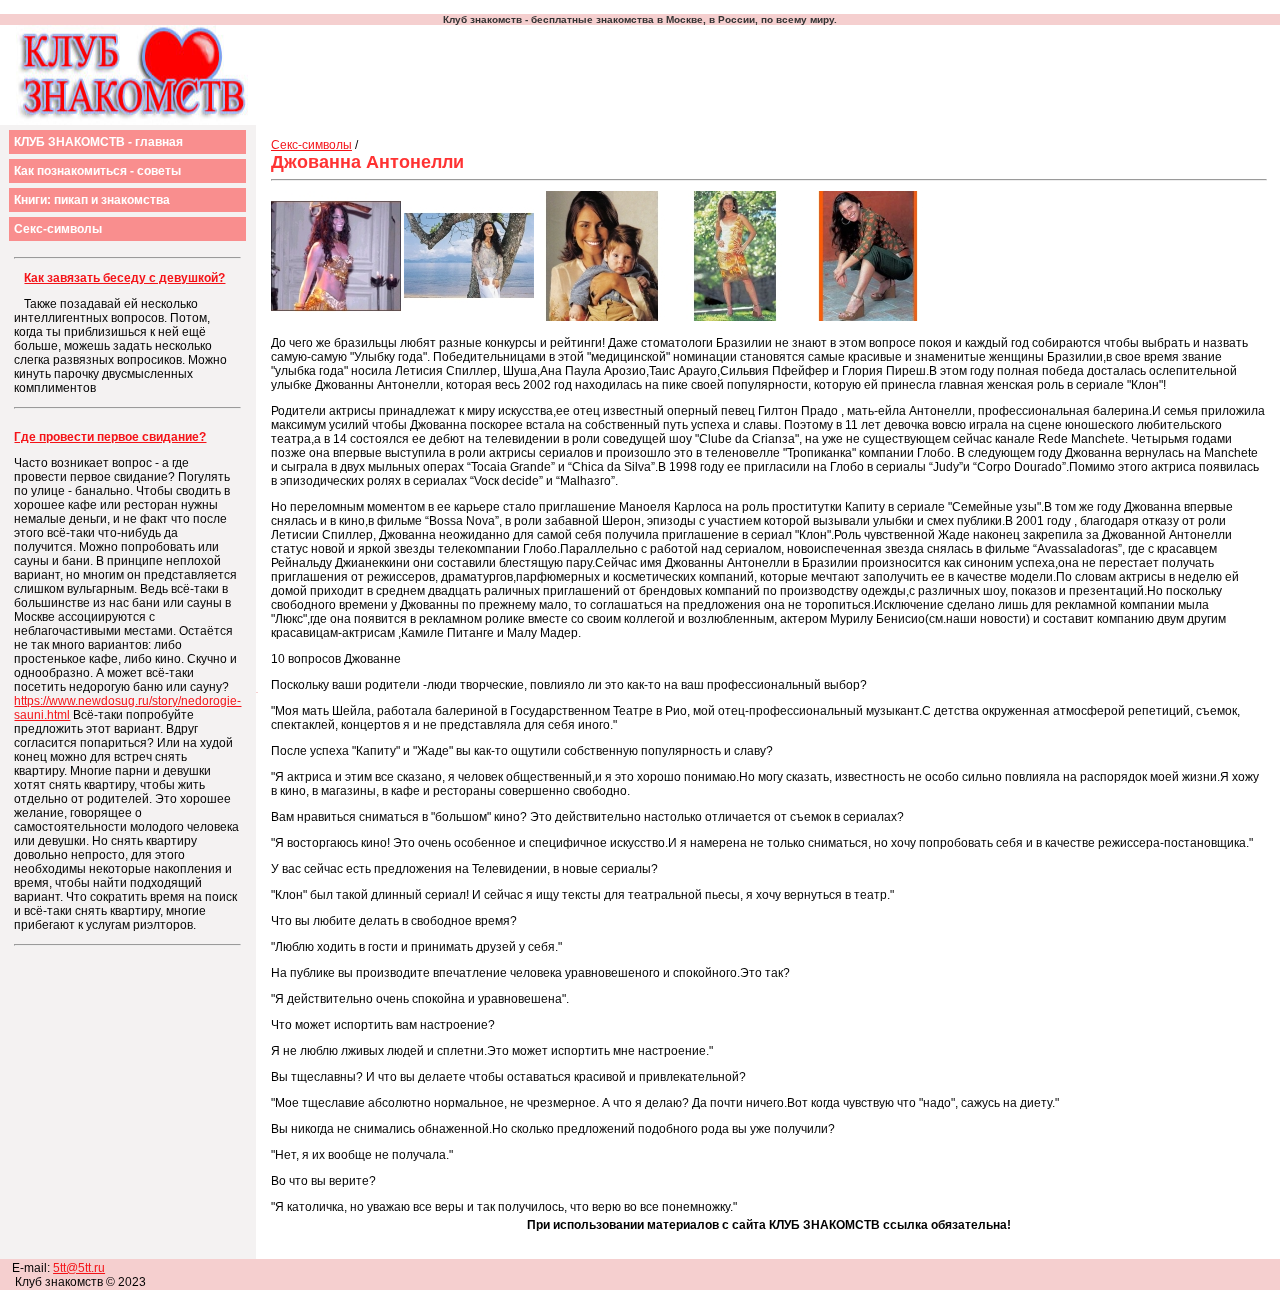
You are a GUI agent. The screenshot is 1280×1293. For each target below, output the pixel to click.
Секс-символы (58, 229)
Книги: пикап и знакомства (92, 200)
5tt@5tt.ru (79, 1268)
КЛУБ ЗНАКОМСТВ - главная (98, 142)
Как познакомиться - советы (97, 171)
